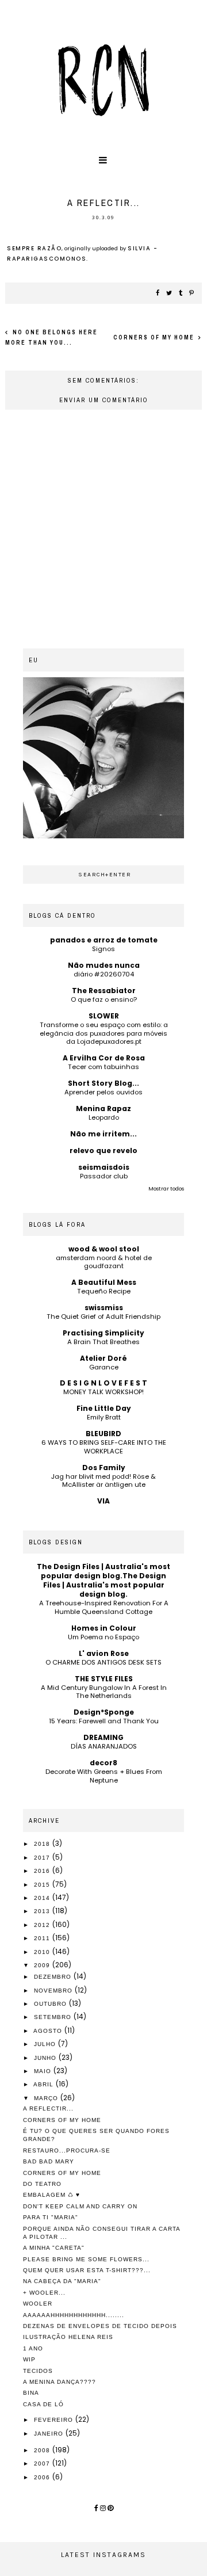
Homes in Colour (104, 1628)
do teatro (42, 2184)
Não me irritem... (103, 1134)
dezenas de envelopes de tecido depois (100, 2326)
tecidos (38, 2371)
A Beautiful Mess (104, 1282)
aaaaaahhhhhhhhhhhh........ (74, 2315)
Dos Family (104, 1468)
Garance (104, 1367)
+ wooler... (44, 2293)
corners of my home (155, 337)
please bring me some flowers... (86, 2259)
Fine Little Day (104, 1408)
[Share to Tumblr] (181, 293)
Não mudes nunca (104, 965)
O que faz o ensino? (104, 999)
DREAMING (103, 1737)
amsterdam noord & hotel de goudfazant (104, 1262)
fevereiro (55, 2420)
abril (45, 2084)
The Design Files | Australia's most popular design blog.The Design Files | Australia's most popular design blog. (103, 1580)
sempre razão (34, 248)
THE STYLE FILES (104, 1679)
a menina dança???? (60, 2382)
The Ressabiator (104, 991)
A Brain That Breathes (103, 1342)
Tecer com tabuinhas (103, 1067)
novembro (54, 1991)
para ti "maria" (51, 2217)
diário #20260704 (104, 974)
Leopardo (104, 1117)
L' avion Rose (104, 1653)
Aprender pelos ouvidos (103, 1092)
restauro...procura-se (67, 2151)
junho (46, 2058)
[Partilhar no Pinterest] (192, 293)
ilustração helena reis (68, 2337)
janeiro (50, 2434)
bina (31, 2393)
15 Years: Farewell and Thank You (104, 1721)
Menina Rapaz (103, 1108)
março (47, 2098)
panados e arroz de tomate (104, 940)
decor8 (103, 1763)
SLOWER (104, 1016)
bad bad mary (49, 2161)
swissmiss (104, 1308)
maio (44, 2071)
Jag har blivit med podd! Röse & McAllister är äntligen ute (103, 1481)
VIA (103, 1501)
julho (46, 2044)
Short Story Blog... (103, 1083)
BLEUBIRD (103, 1434)
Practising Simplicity (103, 1333)
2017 (43, 1858)
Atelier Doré (103, 1358)
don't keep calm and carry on (80, 2206)
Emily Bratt (104, 1417)
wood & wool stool (104, 1249)
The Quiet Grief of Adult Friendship (103, 1316)
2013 (43, 1911)
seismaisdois (104, 1167)
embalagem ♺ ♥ (51, 2195)
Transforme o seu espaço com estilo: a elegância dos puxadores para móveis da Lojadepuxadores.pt (104, 1033)
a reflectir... (48, 2108)
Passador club (104, 1176)
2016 (43, 1871)
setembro (54, 2017)
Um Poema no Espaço (103, 1637)
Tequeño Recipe (104, 1291)
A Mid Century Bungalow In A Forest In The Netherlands (104, 1692)
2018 (43, 1844)
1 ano (33, 2348)
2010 (43, 1952)
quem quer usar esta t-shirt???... (87, 2270)
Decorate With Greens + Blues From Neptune (104, 1776)
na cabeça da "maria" (62, 2281)
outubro (51, 2004)
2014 (43, 1898)
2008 (43, 2450)
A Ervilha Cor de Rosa (104, 1058)
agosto (49, 2031)
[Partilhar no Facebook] (158, 293)
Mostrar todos (166, 1189)
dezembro (54, 1977)
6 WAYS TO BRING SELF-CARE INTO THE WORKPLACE (104, 1447)
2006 (43, 2477)
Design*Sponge (104, 1712)
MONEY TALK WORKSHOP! (103, 1392)
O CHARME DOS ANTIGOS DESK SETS (103, 1662)
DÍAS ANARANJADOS (104, 1746)
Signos (103, 949)
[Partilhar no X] (170, 293)
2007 (43, 2464)
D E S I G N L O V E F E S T (103, 1383)
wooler (38, 2304)
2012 (43, 1925)
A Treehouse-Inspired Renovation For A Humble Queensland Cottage (104, 1607)
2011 (43, 1938)
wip (29, 2359)
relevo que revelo (103, 1150)
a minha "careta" (54, 2248)
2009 (43, 1965)
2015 (43, 1885)
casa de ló (43, 2404)
